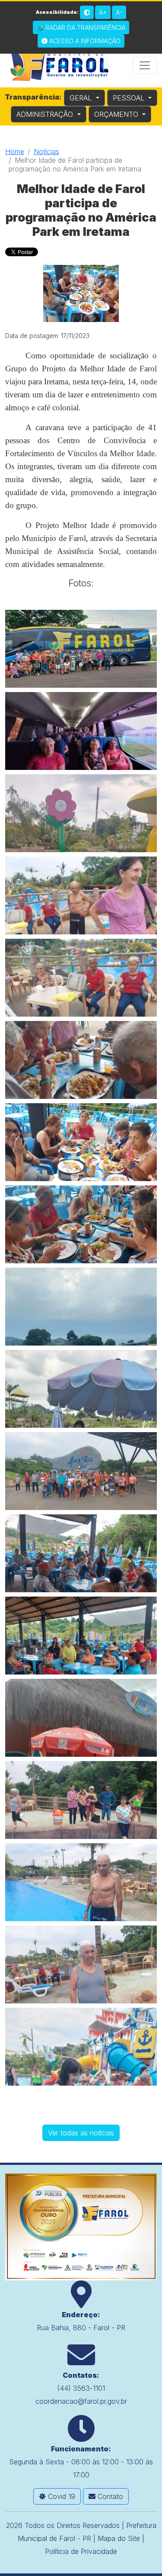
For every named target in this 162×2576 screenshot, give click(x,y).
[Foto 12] (81, 1553)
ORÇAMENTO (117, 114)
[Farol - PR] (81, 2226)
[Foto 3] (81, 813)
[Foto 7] (81, 1142)
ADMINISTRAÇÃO (46, 114)
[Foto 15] (81, 1800)
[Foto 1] (81, 649)
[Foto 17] (81, 1964)
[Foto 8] (81, 1224)
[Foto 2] (81, 731)
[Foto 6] (81, 1060)
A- (119, 12)
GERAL (82, 98)
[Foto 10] (81, 1389)
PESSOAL (130, 98)
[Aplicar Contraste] (87, 12)
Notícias (46, 151)
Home (15, 151)
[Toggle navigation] (145, 65)
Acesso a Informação (84, 41)
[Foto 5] (81, 978)
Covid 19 (60, 2496)
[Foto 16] (81, 1882)
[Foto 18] (81, 2047)
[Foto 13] (81, 1636)
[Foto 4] (81, 895)
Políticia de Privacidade (81, 2551)
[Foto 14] (81, 1718)
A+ (103, 12)
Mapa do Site (119, 2538)
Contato (109, 2496)
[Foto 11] (81, 1471)
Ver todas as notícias (81, 2133)
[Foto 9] (81, 1307)
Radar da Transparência (84, 27)
